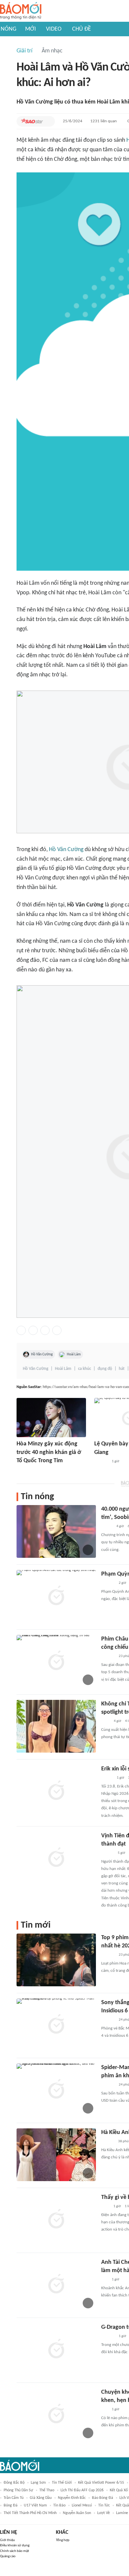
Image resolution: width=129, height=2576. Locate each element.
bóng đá (11, 2505)
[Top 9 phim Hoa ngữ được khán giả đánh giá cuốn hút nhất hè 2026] (56, 1960)
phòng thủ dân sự (18, 2490)
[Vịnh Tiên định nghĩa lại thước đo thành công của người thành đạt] (56, 1858)
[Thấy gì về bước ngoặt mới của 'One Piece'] (56, 2220)
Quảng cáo (8, 2556)
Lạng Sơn (38, 2483)
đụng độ (105, 1369)
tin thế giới (62, 2483)
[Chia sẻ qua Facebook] (21, 1330)
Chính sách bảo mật (15, 2551)
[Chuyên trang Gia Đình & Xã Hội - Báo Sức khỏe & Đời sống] (108, 2142)
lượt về (104, 2513)
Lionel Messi (82, 2505)
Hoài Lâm (74, 1354)
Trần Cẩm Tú (14, 2498)
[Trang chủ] (21, 11)
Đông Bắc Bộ (14, 2483)
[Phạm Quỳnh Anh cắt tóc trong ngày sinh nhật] (56, 1596)
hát (122, 1369)
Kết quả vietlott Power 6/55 (101, 2483)
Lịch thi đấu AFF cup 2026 (82, 2490)
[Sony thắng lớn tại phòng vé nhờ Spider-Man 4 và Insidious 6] (56, 2025)
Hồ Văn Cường (66, 850)
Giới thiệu (7, 2540)
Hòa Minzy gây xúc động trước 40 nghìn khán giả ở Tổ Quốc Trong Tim (49, 1452)
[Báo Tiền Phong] (107, 1853)
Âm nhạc (52, 51)
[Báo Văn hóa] (107, 1778)
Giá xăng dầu (41, 2498)
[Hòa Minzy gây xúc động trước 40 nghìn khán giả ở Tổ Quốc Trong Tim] (51, 1418)
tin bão (59, 2505)
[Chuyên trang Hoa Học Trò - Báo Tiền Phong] (105, 2280)
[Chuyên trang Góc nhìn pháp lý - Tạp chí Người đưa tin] (106, 1721)
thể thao (47, 2490)
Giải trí (24, 51)
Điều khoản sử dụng (15, 2546)
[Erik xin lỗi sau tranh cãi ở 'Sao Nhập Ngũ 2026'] (56, 1791)
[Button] (48, 121)
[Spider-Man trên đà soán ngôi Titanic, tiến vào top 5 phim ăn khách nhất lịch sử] (56, 2090)
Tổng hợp (63, 2540)
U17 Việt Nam (35, 2505)
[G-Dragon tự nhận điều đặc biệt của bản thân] (56, 2350)
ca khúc (85, 1369)
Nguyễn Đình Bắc (72, 2498)
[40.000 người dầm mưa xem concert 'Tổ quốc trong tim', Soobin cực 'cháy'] (56, 1531)
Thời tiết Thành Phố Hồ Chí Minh (30, 2513)
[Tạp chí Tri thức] (105, 2206)
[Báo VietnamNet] (107, 1526)
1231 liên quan (104, 121)
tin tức (104, 2505)
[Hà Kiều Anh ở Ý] (56, 2155)
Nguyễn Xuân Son (77, 2513)
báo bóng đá (103, 2498)
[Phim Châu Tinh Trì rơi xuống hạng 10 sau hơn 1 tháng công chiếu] (56, 1661)
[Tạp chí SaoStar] (32, 121)
